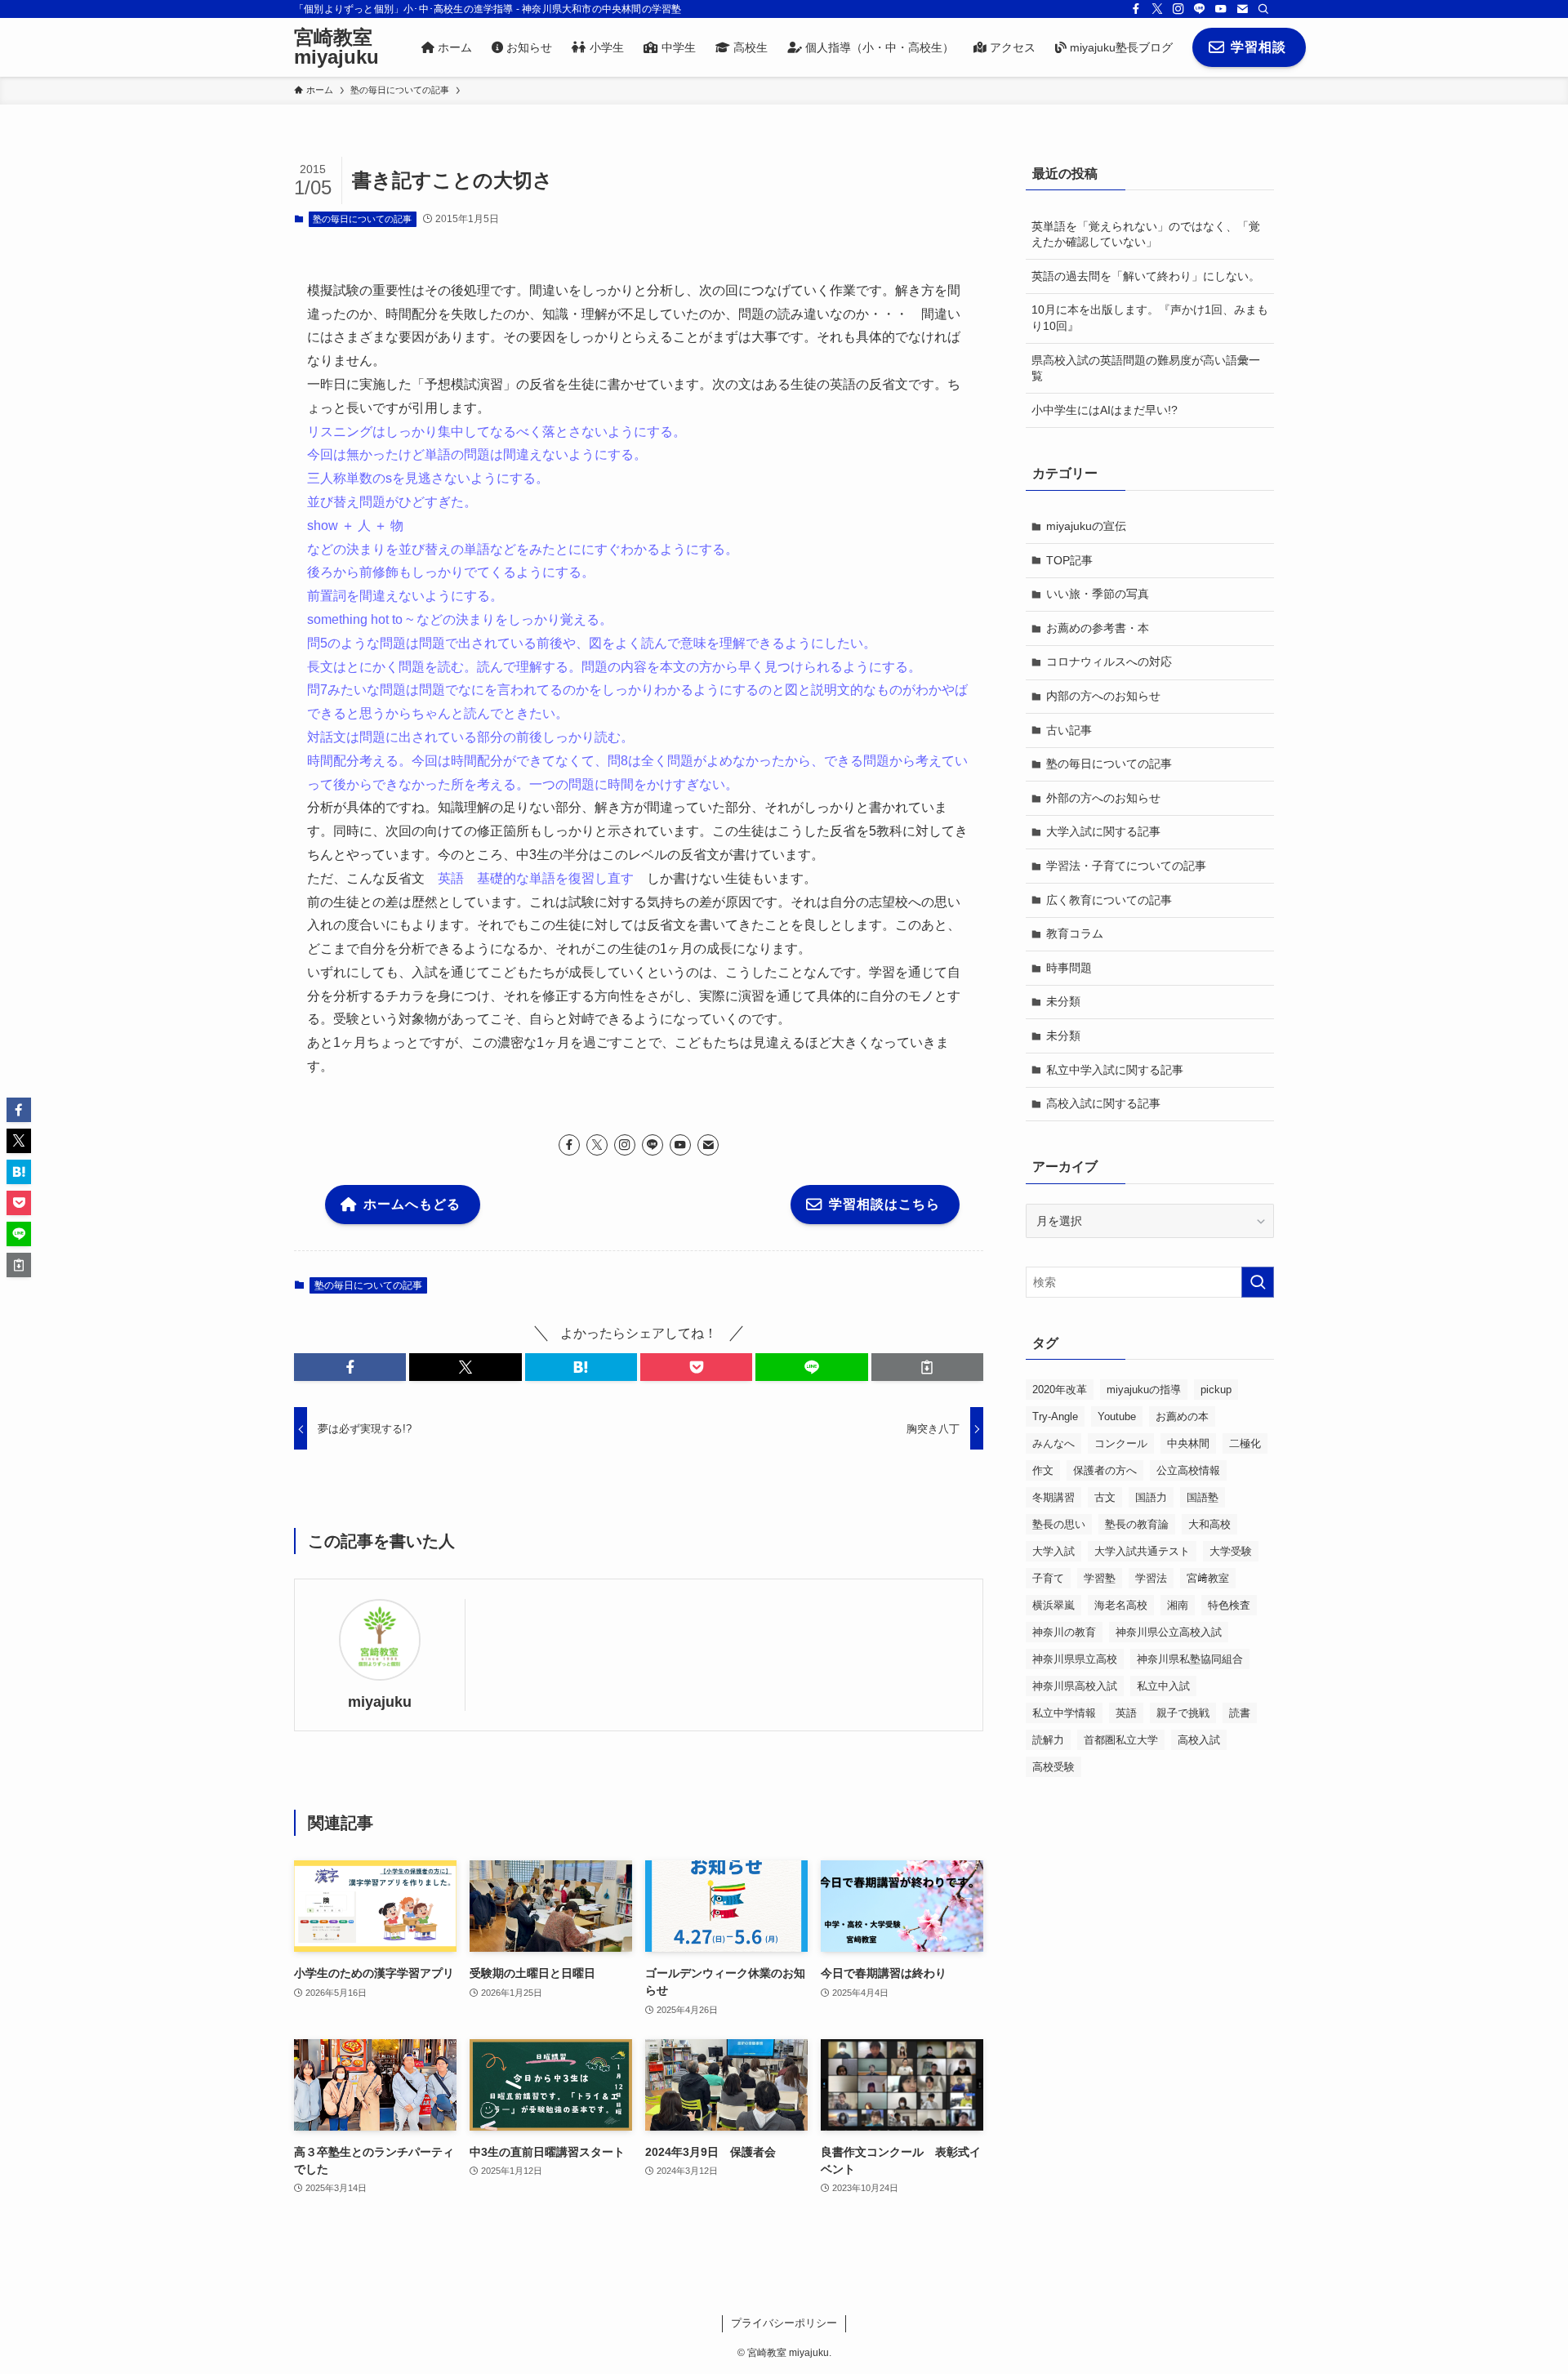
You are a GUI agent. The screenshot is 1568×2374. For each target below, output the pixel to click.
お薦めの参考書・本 (1098, 628)
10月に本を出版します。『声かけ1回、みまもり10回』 (1150, 318)
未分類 (1063, 1001)
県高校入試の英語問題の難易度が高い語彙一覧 (1146, 368)
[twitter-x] (1157, 9)
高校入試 (1199, 1740)
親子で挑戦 (1183, 1713)
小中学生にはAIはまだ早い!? (1105, 410)
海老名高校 (1121, 1605)
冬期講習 (1053, 1497)
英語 (1126, 1713)
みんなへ (1053, 1443)
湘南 (1178, 1605)
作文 (1043, 1470)
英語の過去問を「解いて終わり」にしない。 (1146, 276)
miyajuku (380, 1702)
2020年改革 (1060, 1390)
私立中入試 (1163, 1686)
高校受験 (1053, 1767)
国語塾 (1203, 1497)
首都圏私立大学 (1121, 1740)
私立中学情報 (1064, 1713)
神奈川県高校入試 (1075, 1686)
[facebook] (1136, 9)
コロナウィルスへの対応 (1109, 661)
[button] (350, 1367)
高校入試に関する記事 (1103, 1103)
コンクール (1121, 1443)
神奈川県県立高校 (1075, 1659)
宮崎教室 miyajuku (336, 47)
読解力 (1048, 1740)
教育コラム (1075, 933)
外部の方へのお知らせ (1103, 798)
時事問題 (1069, 968)
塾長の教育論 (1137, 1524)
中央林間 (1188, 1443)
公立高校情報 (1188, 1470)
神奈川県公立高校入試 (1169, 1632)
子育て (1048, 1578)
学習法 (1151, 1578)
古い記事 (1069, 730)
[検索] (1263, 9)
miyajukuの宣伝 (1086, 526)
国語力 (1151, 1497)
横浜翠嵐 (1053, 1605)
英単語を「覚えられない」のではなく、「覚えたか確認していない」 (1146, 234)
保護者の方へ (1105, 1470)
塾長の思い (1059, 1524)
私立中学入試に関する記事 (1115, 1070)
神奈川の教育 (1064, 1632)
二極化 (1245, 1443)
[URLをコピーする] (927, 1367)
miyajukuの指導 (1144, 1390)
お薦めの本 (1182, 1416)
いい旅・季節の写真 (1098, 594)
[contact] (1242, 9)
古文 (1105, 1497)
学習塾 (1100, 1578)
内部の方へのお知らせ (1103, 696)
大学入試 (1053, 1551)
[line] (1200, 9)
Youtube (1117, 1416)
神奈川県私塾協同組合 (1190, 1659)
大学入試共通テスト (1142, 1551)
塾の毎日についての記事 (362, 219)
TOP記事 (1069, 560)
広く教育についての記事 (1109, 900)
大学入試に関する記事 (1103, 831)
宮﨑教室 (1208, 1578)
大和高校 (1209, 1524)
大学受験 (1231, 1551)
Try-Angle (1055, 1416)
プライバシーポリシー (784, 2323)
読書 (1240, 1713)
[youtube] (1221, 9)
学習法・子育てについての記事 (1126, 866)
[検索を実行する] (1258, 1282)
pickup (1216, 1390)
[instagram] (1178, 9)
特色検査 (1229, 1605)
